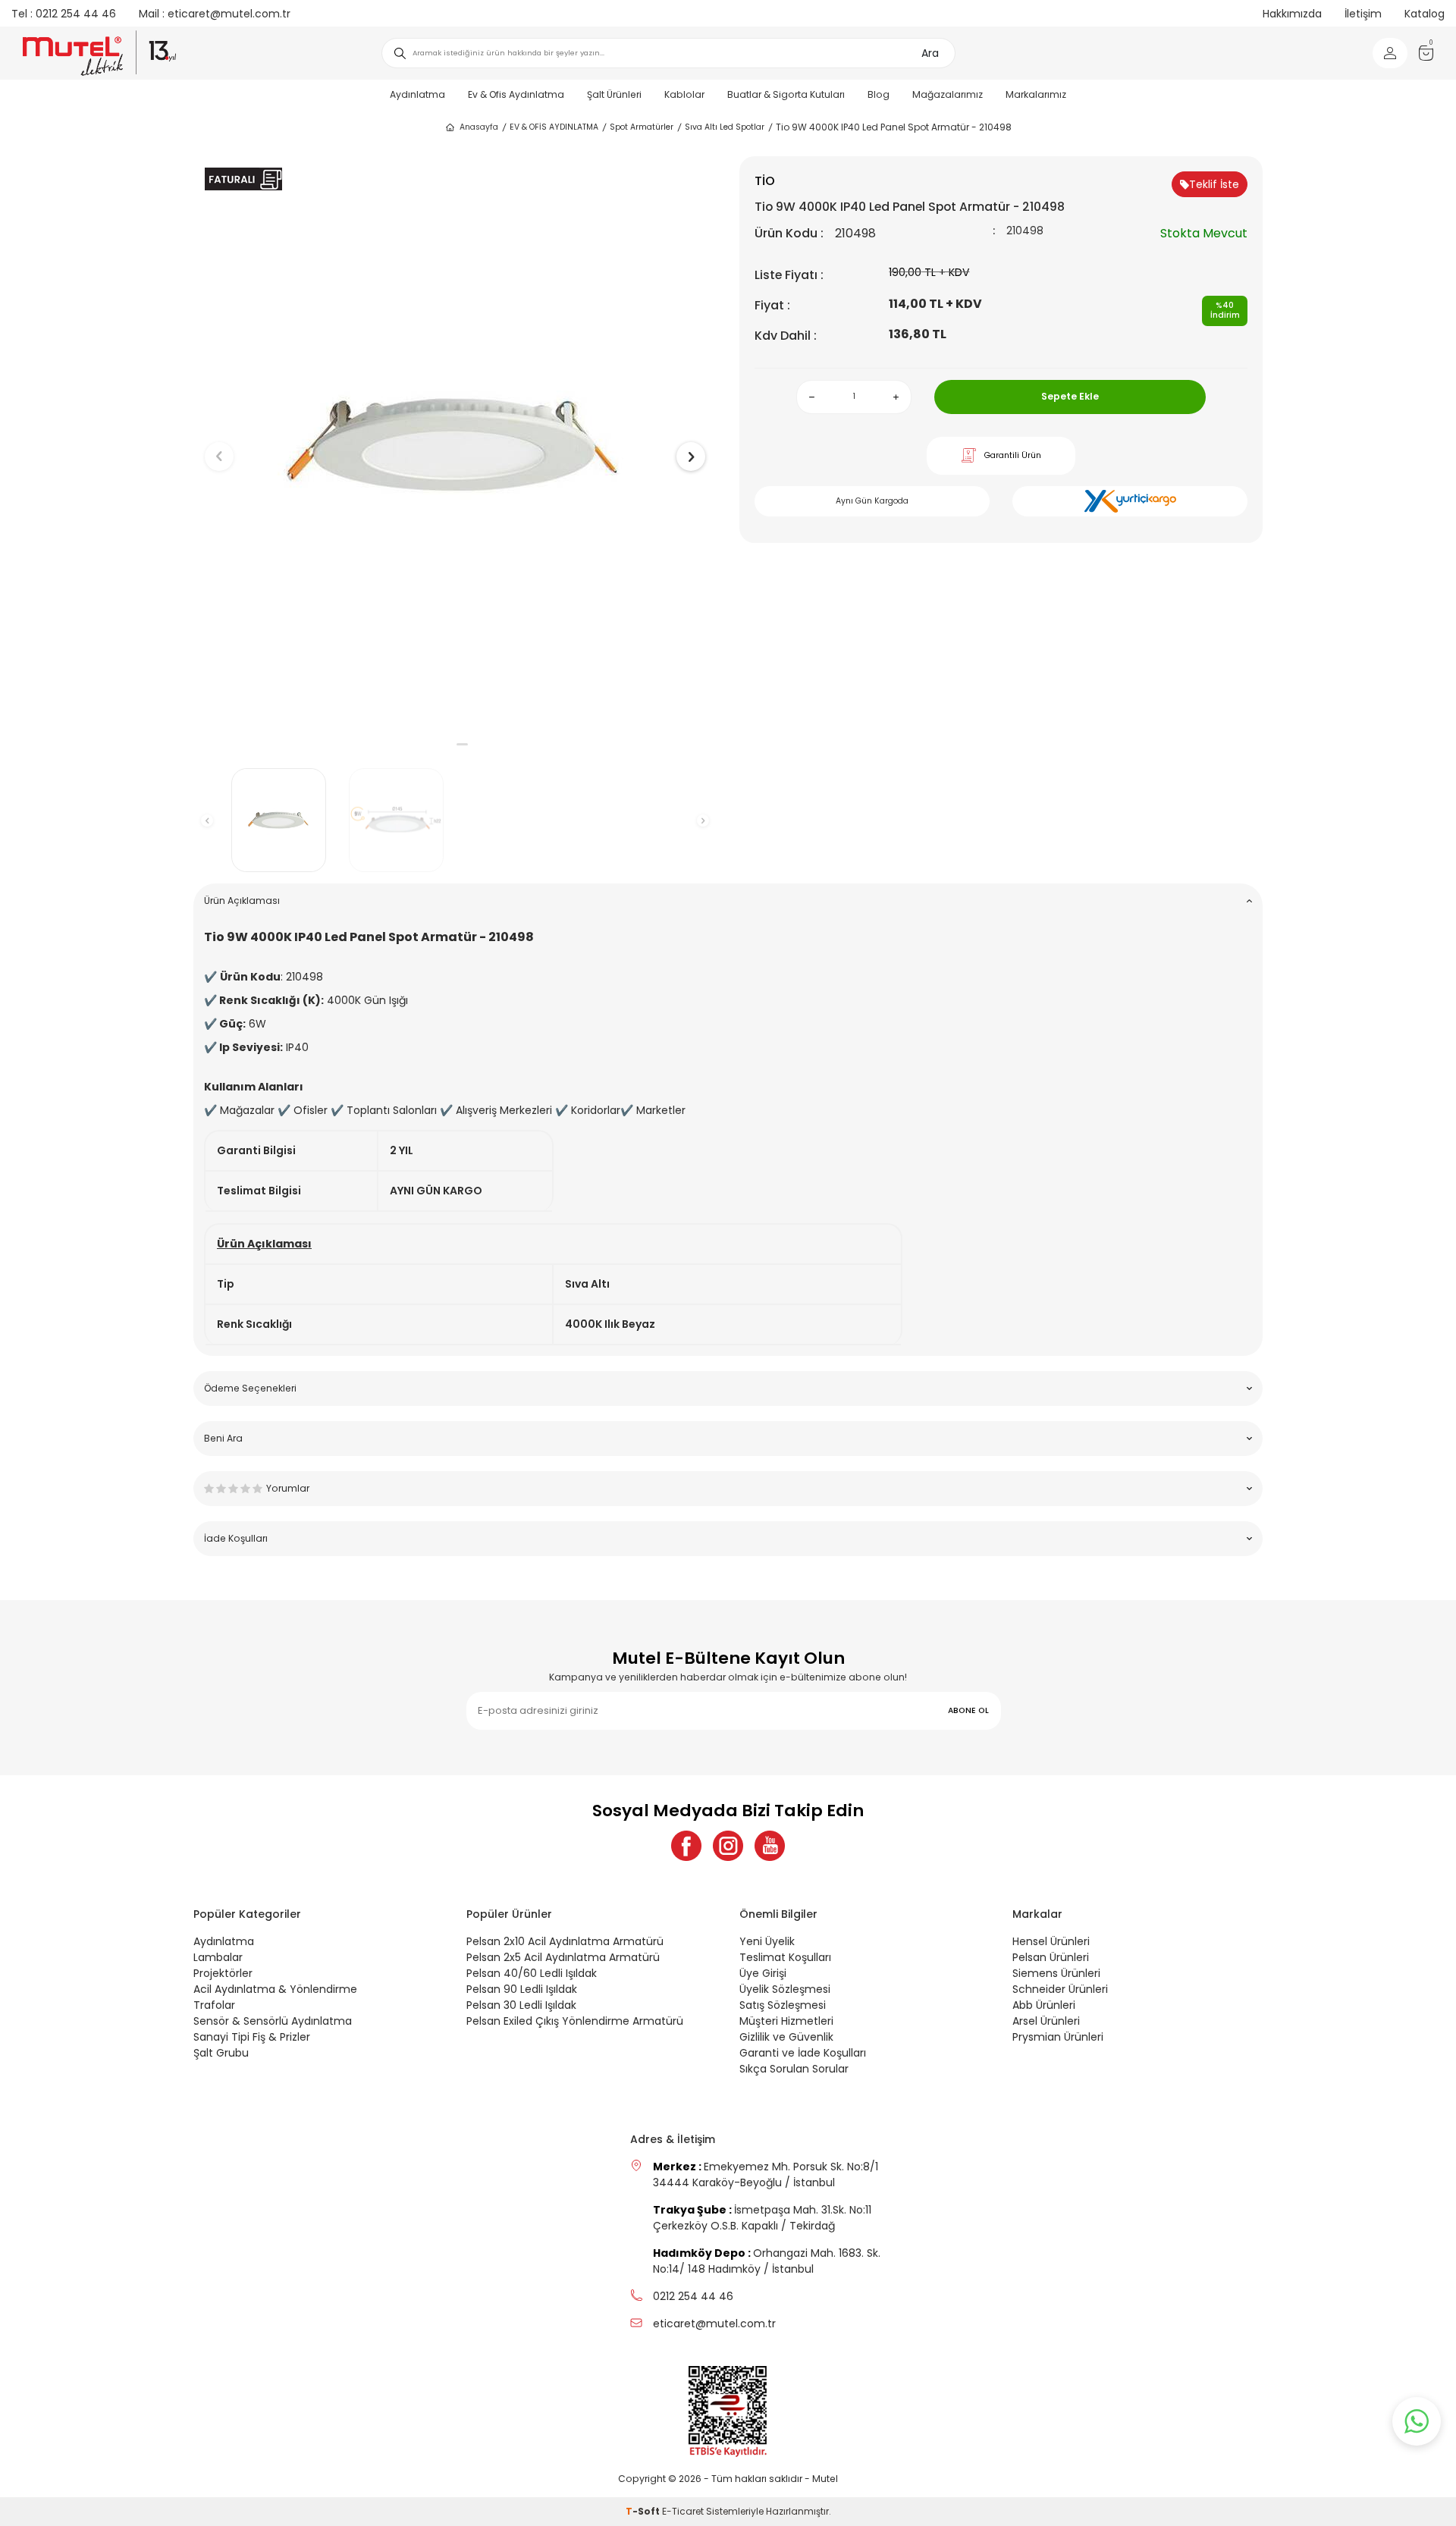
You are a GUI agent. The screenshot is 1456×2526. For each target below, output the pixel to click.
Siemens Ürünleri (1056, 1973)
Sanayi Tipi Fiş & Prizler (252, 2037)
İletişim (1363, 14)
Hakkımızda (1292, 14)
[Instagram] (728, 1846)
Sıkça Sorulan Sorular (794, 2069)
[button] (448, 744)
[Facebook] (686, 1846)
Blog (879, 94)
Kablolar (684, 94)
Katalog (1425, 14)
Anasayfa (479, 127)
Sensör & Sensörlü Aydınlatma (273, 2021)
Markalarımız (1036, 94)
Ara (930, 53)
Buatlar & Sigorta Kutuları (786, 94)
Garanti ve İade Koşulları (803, 2053)
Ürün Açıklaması (242, 901)
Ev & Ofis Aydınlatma (516, 94)
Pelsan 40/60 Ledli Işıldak (532, 1973)
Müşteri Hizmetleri (786, 2021)
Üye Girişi (763, 1973)
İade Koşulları (236, 1538)
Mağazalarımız (948, 94)
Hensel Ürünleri (1051, 1941)
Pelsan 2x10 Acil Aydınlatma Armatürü (565, 1941)
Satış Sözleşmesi (783, 2005)
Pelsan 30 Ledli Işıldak (521, 2005)
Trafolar (214, 2005)
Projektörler (223, 1973)
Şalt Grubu (221, 2053)
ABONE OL (968, 1710)
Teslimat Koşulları (785, 1957)
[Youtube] (770, 1846)
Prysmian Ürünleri (1058, 2037)
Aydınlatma (417, 94)
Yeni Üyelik (767, 1941)
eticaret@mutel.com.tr (215, 14)
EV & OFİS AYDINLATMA (554, 127)
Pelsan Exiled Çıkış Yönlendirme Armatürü (575, 2021)
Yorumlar (288, 1488)
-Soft (644, 2511)
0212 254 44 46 (64, 14)
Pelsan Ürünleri (1051, 1957)
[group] (455, 444)
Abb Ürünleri (1044, 2005)
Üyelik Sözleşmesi (785, 1989)
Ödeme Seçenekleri (250, 1388)
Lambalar (218, 1957)
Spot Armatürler (642, 127)
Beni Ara (223, 1438)
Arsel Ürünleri (1046, 2021)
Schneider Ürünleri (1060, 1989)
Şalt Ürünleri (614, 94)
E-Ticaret (683, 2511)
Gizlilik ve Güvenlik (786, 2037)
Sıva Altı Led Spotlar (725, 127)
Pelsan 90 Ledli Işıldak (522, 1989)
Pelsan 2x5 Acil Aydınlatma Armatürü (563, 1957)
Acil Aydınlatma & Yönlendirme (275, 1989)
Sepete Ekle (1070, 396)
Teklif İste (1214, 184)
